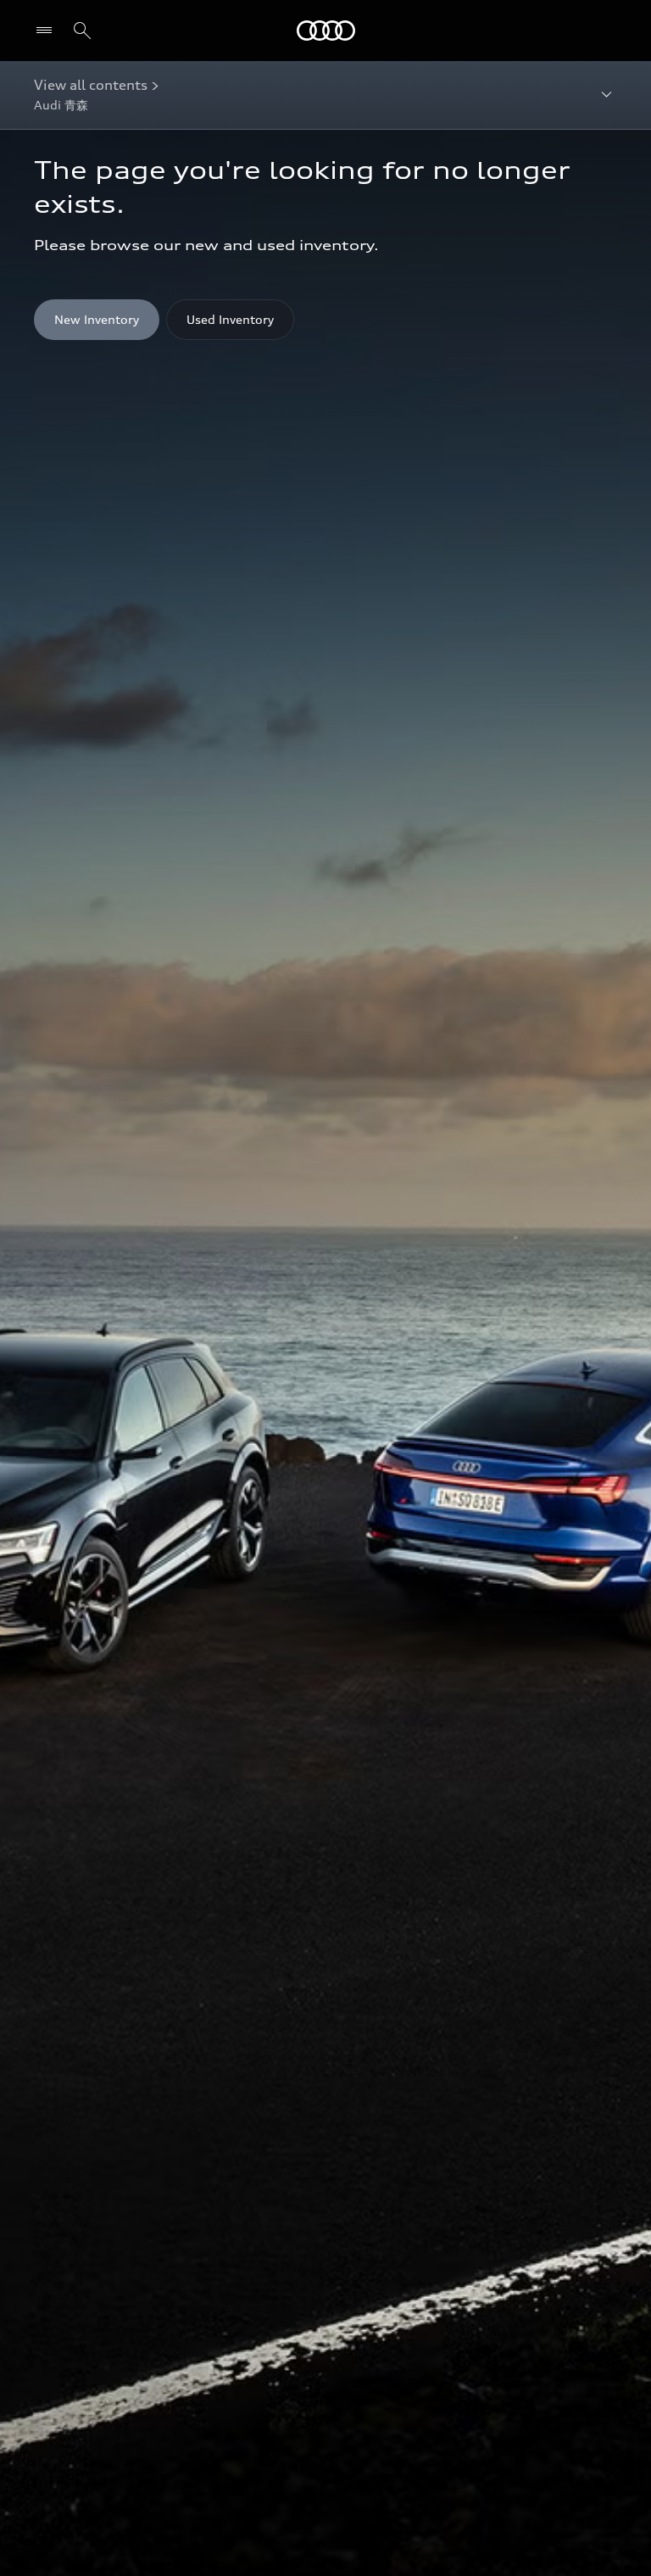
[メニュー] (48, 31)
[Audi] (326, 31)
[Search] (82, 31)
